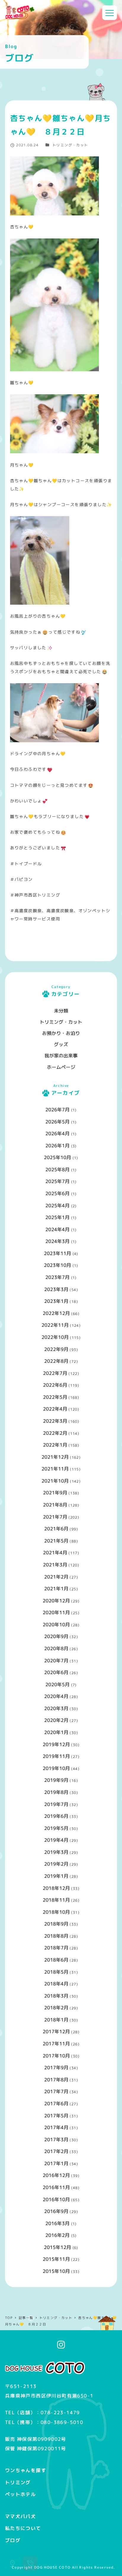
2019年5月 (56, 1828)
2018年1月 (56, 2020)
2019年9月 (56, 1780)
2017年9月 (56, 2068)
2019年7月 (56, 1804)
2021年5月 (56, 1541)
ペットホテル (20, 2494)
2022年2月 (55, 1433)
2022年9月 (56, 1349)
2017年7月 (56, 2091)
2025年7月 (57, 1181)
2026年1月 (57, 1146)
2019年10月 (56, 1768)
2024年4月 (57, 1229)
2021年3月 (55, 1565)
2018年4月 (56, 1984)
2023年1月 (56, 1301)
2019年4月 (56, 1840)
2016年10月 (56, 2199)
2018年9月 (56, 1924)
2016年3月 (57, 2223)
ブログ (13, 2540)
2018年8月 (56, 1936)
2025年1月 (57, 1217)
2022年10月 (55, 1337)
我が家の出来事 (61, 1056)
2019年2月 (56, 1864)
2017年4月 (56, 2127)
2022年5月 (55, 1397)
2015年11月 (56, 2259)
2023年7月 (57, 1277)
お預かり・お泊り (61, 1033)
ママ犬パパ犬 (20, 2516)
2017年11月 (56, 2044)
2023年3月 (56, 1289)
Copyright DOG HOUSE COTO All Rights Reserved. (64, 2567)
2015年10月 (56, 2271)
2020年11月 (56, 1612)
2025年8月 (57, 1170)
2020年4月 (56, 1696)
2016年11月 (56, 2187)
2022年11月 (55, 1325)
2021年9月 (55, 1493)
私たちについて (23, 2528)
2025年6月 (57, 1193)
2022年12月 (56, 1313)
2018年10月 (56, 1912)
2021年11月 (55, 1469)
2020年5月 (57, 1684)
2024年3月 (57, 1241)
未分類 (61, 1011)
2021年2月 (56, 1577)
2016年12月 (56, 2175)
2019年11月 (56, 1756)
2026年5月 (57, 1122)
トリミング (18, 2482)
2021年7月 (55, 1517)
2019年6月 (56, 1816)
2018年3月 (56, 1996)
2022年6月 (55, 1385)
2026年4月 (57, 1134)
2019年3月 (56, 1852)
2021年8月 (55, 1505)
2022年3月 (55, 1421)
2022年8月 (56, 1361)
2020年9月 (56, 1636)
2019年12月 (56, 1744)
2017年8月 (56, 2080)
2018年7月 (56, 1948)
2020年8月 (56, 1648)
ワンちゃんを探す (26, 2470)
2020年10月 (56, 1625)
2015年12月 (57, 2247)
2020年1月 (56, 1732)
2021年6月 (56, 1529)
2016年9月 (56, 2211)
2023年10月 (57, 1265)
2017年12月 (56, 2032)
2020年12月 (56, 1601)
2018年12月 (56, 1888)
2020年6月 (56, 1672)
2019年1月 (56, 1876)
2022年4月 (55, 1409)
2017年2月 (56, 2151)
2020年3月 (56, 1708)
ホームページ (61, 1067)
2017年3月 (56, 2140)
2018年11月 (56, 1900)
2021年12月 (55, 1457)
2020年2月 (56, 1720)
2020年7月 (56, 1661)
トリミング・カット (70, 145)
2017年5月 (56, 2116)
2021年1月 (56, 1589)
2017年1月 (56, 2163)
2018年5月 (56, 1972)
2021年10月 (55, 1481)
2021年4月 (55, 1553)
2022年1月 (55, 1445)
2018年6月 (56, 1960)
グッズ (61, 1044)
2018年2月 (56, 2008)
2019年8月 (56, 1792)
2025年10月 (57, 1157)
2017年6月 (56, 2104)
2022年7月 (55, 1373)
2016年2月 (57, 2235)
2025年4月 (57, 1206)
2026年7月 (57, 1110)
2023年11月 (57, 1253)
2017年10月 (56, 2056)
